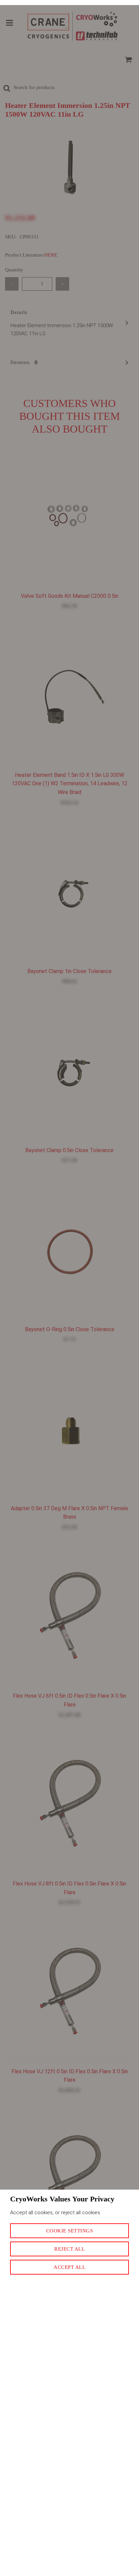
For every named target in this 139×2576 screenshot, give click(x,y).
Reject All (69, 2249)
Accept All (69, 2267)
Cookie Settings (70, 2231)
